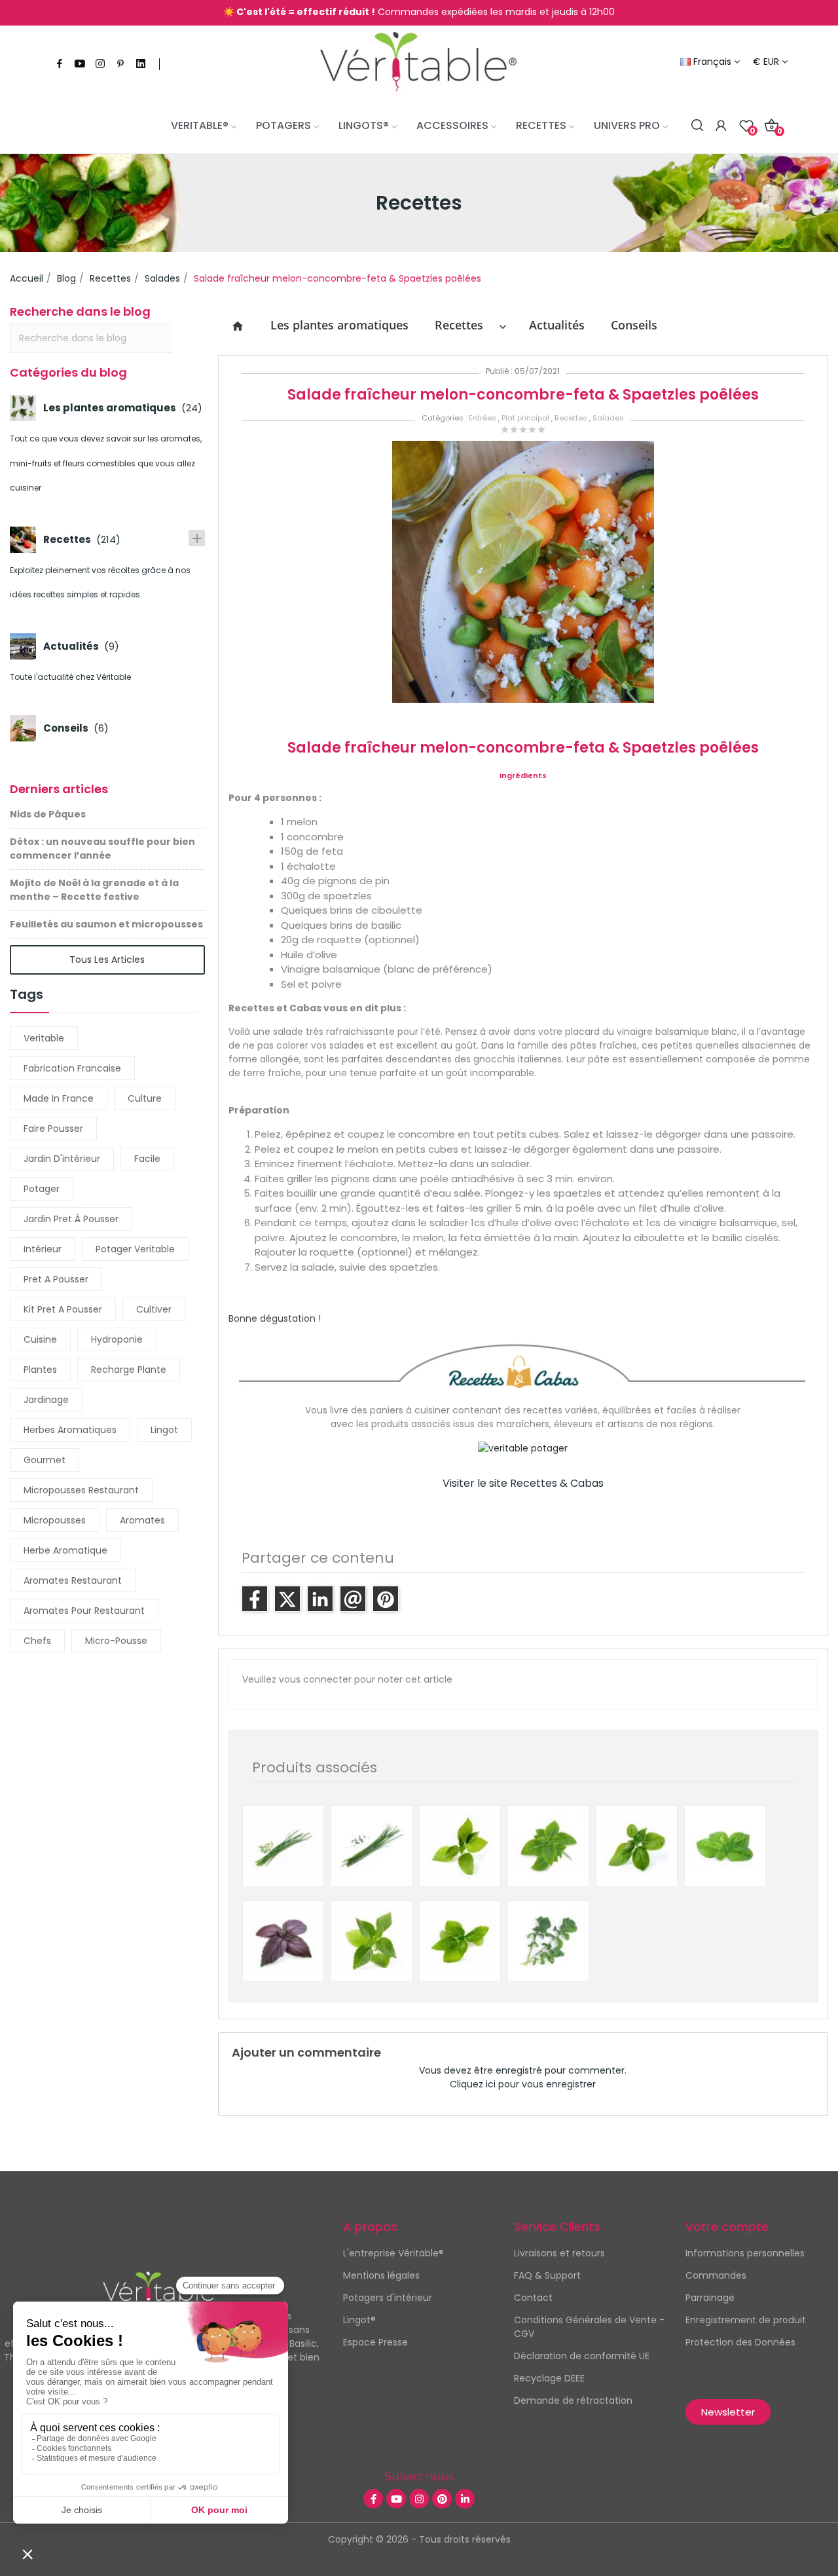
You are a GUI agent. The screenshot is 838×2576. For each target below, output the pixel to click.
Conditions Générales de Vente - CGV (589, 2327)
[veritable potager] (418, 62)
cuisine (40, 1339)
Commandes (716, 2275)
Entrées (483, 418)
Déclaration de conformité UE (582, 2356)
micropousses (55, 1520)
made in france (59, 1098)
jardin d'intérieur (62, 1159)
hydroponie (117, 1339)
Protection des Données (740, 2342)
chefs (37, 1641)
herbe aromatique (65, 1550)
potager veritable (135, 1249)
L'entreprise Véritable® (393, 2253)
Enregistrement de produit (746, 2320)
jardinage (46, 1400)
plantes (40, 1370)
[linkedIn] (141, 64)
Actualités (557, 325)
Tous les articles (107, 960)
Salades (608, 418)
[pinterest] (120, 64)
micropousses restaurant (81, 1490)
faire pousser (53, 1129)
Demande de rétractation (573, 2400)
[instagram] (100, 64)
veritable (44, 1038)
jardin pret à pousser (71, 1219)
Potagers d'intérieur (388, 2298)
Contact (533, 2298)
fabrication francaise (72, 1068)
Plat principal (525, 418)
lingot (164, 1430)
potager (42, 1189)
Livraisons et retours (559, 2253)
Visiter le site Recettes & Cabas (523, 1483)
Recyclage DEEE (549, 2378)
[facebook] (60, 64)
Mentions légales (381, 2275)
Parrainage (710, 2298)
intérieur (43, 1249)
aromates (142, 1520)
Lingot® (359, 2320)
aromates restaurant (73, 1580)
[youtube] (80, 64)
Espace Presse (375, 2342)
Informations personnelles (745, 2253)
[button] (728, 2412)
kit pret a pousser (63, 1309)
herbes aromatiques (70, 1430)
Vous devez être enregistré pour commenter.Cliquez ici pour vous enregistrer (523, 2077)
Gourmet (45, 1460)
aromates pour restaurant (84, 1611)
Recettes (459, 325)
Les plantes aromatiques (339, 325)
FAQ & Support (547, 2275)
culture (145, 1098)
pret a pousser (56, 1279)
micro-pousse (116, 1641)
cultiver (154, 1309)
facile (147, 1159)
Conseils (634, 325)
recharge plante (129, 1370)
